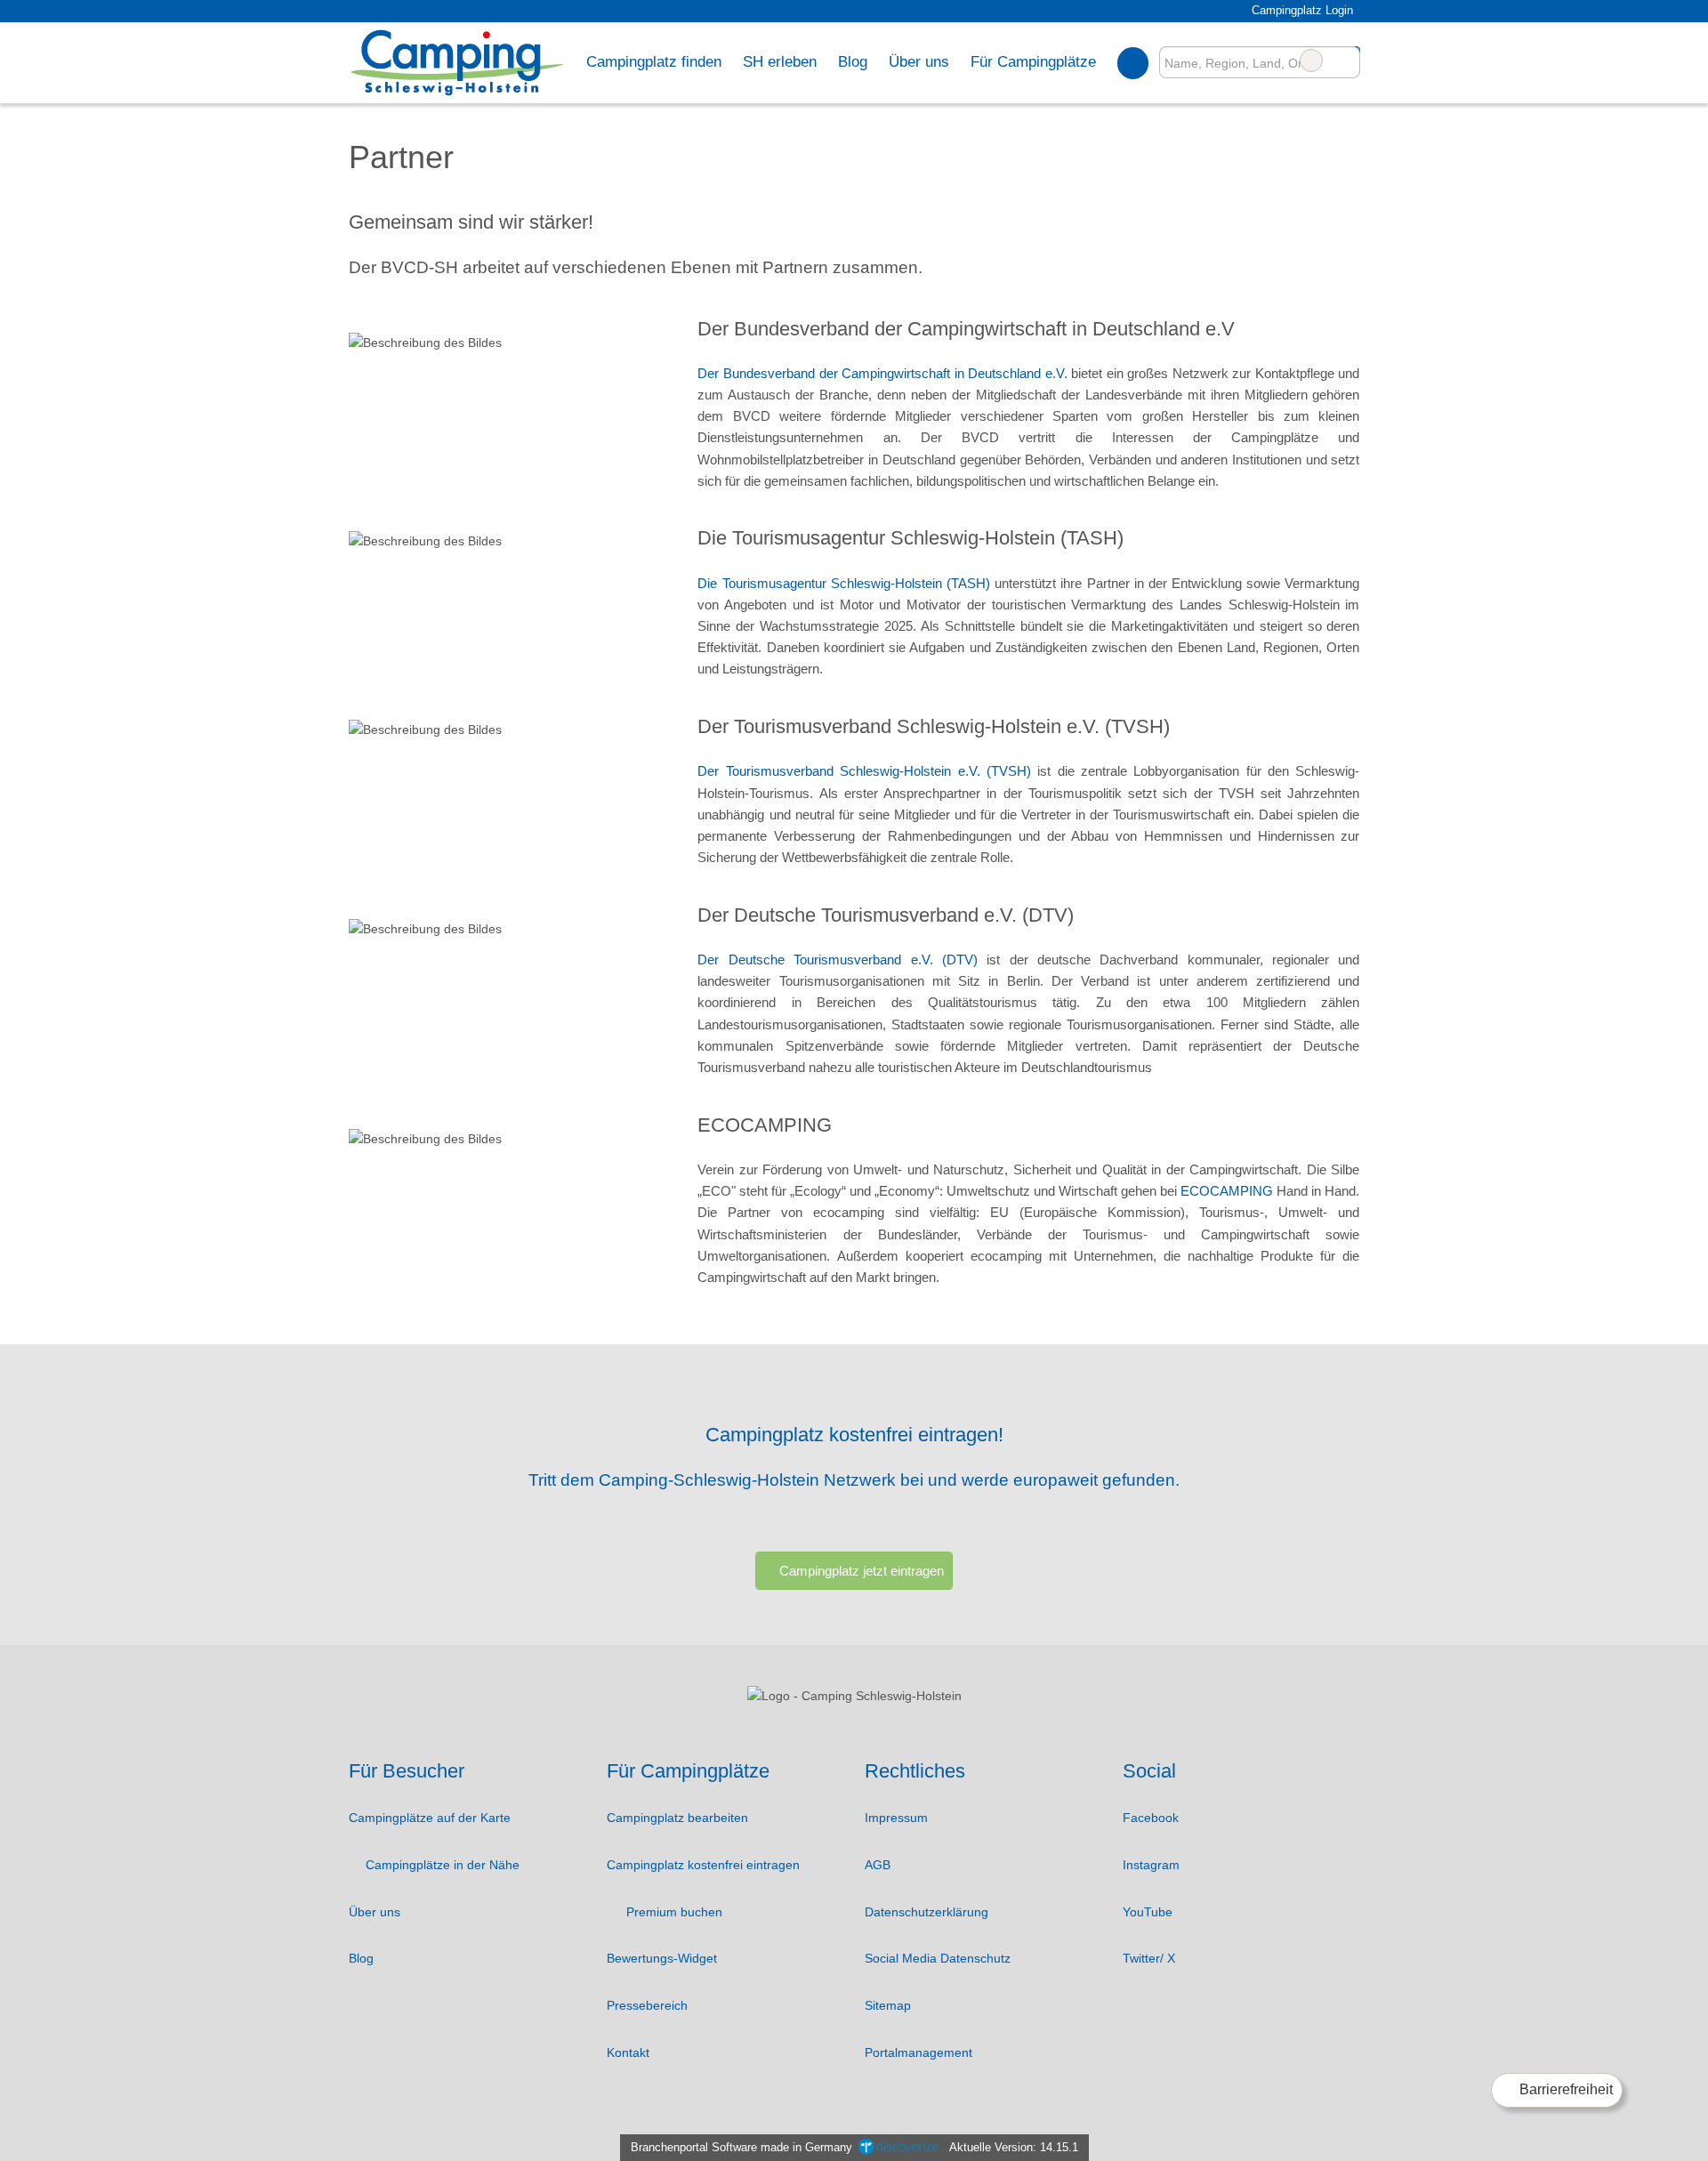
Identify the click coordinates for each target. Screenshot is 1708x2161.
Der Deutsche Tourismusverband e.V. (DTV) (837, 960)
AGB (878, 1865)
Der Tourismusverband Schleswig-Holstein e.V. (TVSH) (864, 771)
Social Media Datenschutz (938, 1958)
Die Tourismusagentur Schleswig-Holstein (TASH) (844, 583)
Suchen (1346, 60)
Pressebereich (647, 2005)
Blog (853, 61)
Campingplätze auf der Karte (430, 1818)
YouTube (1148, 1912)
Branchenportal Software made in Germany (738, 2147)
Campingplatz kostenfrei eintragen (703, 1865)
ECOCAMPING (1229, 1191)
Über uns (375, 1912)
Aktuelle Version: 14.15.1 (1014, 2147)
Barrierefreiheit (1564, 2089)
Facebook (1151, 1818)
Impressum (896, 1818)
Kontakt (628, 2052)
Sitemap (888, 2005)
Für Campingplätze (1033, 61)
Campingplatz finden (654, 61)
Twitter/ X (1149, 1958)
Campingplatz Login (1300, 10)
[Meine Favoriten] (1133, 62)
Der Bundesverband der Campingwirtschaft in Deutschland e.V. (882, 373)
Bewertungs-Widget (662, 1958)
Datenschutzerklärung (927, 1912)
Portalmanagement (918, 2052)
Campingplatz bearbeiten (677, 1818)
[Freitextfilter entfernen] (1311, 60)
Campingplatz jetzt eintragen (862, 1571)
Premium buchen (673, 1912)
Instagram (1151, 1865)
